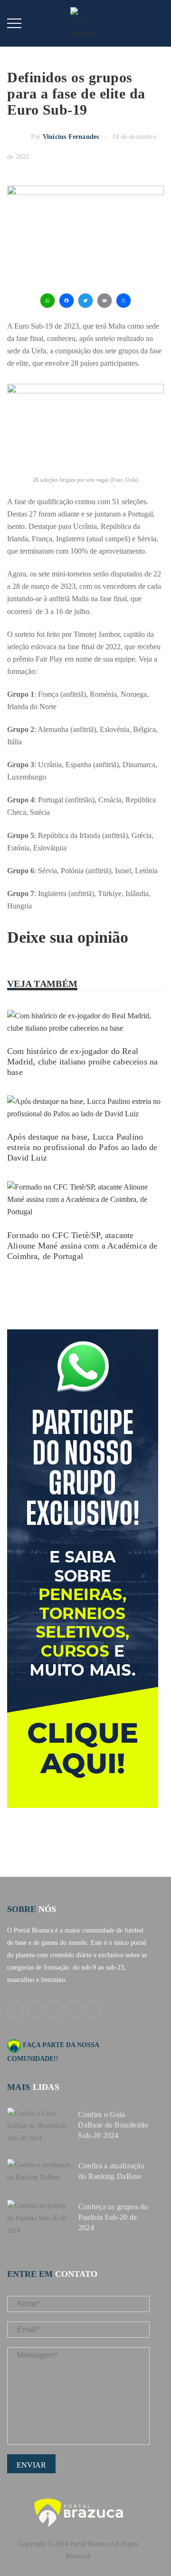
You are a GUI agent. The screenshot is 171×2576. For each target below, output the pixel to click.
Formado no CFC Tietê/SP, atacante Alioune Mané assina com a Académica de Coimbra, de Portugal (82, 1246)
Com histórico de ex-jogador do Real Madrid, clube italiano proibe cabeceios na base (82, 1062)
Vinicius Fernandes (71, 137)
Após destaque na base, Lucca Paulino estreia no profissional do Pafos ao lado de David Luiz (82, 1147)
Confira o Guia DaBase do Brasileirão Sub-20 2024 (113, 2125)
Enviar (31, 2465)
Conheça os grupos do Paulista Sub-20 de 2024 (113, 2217)
